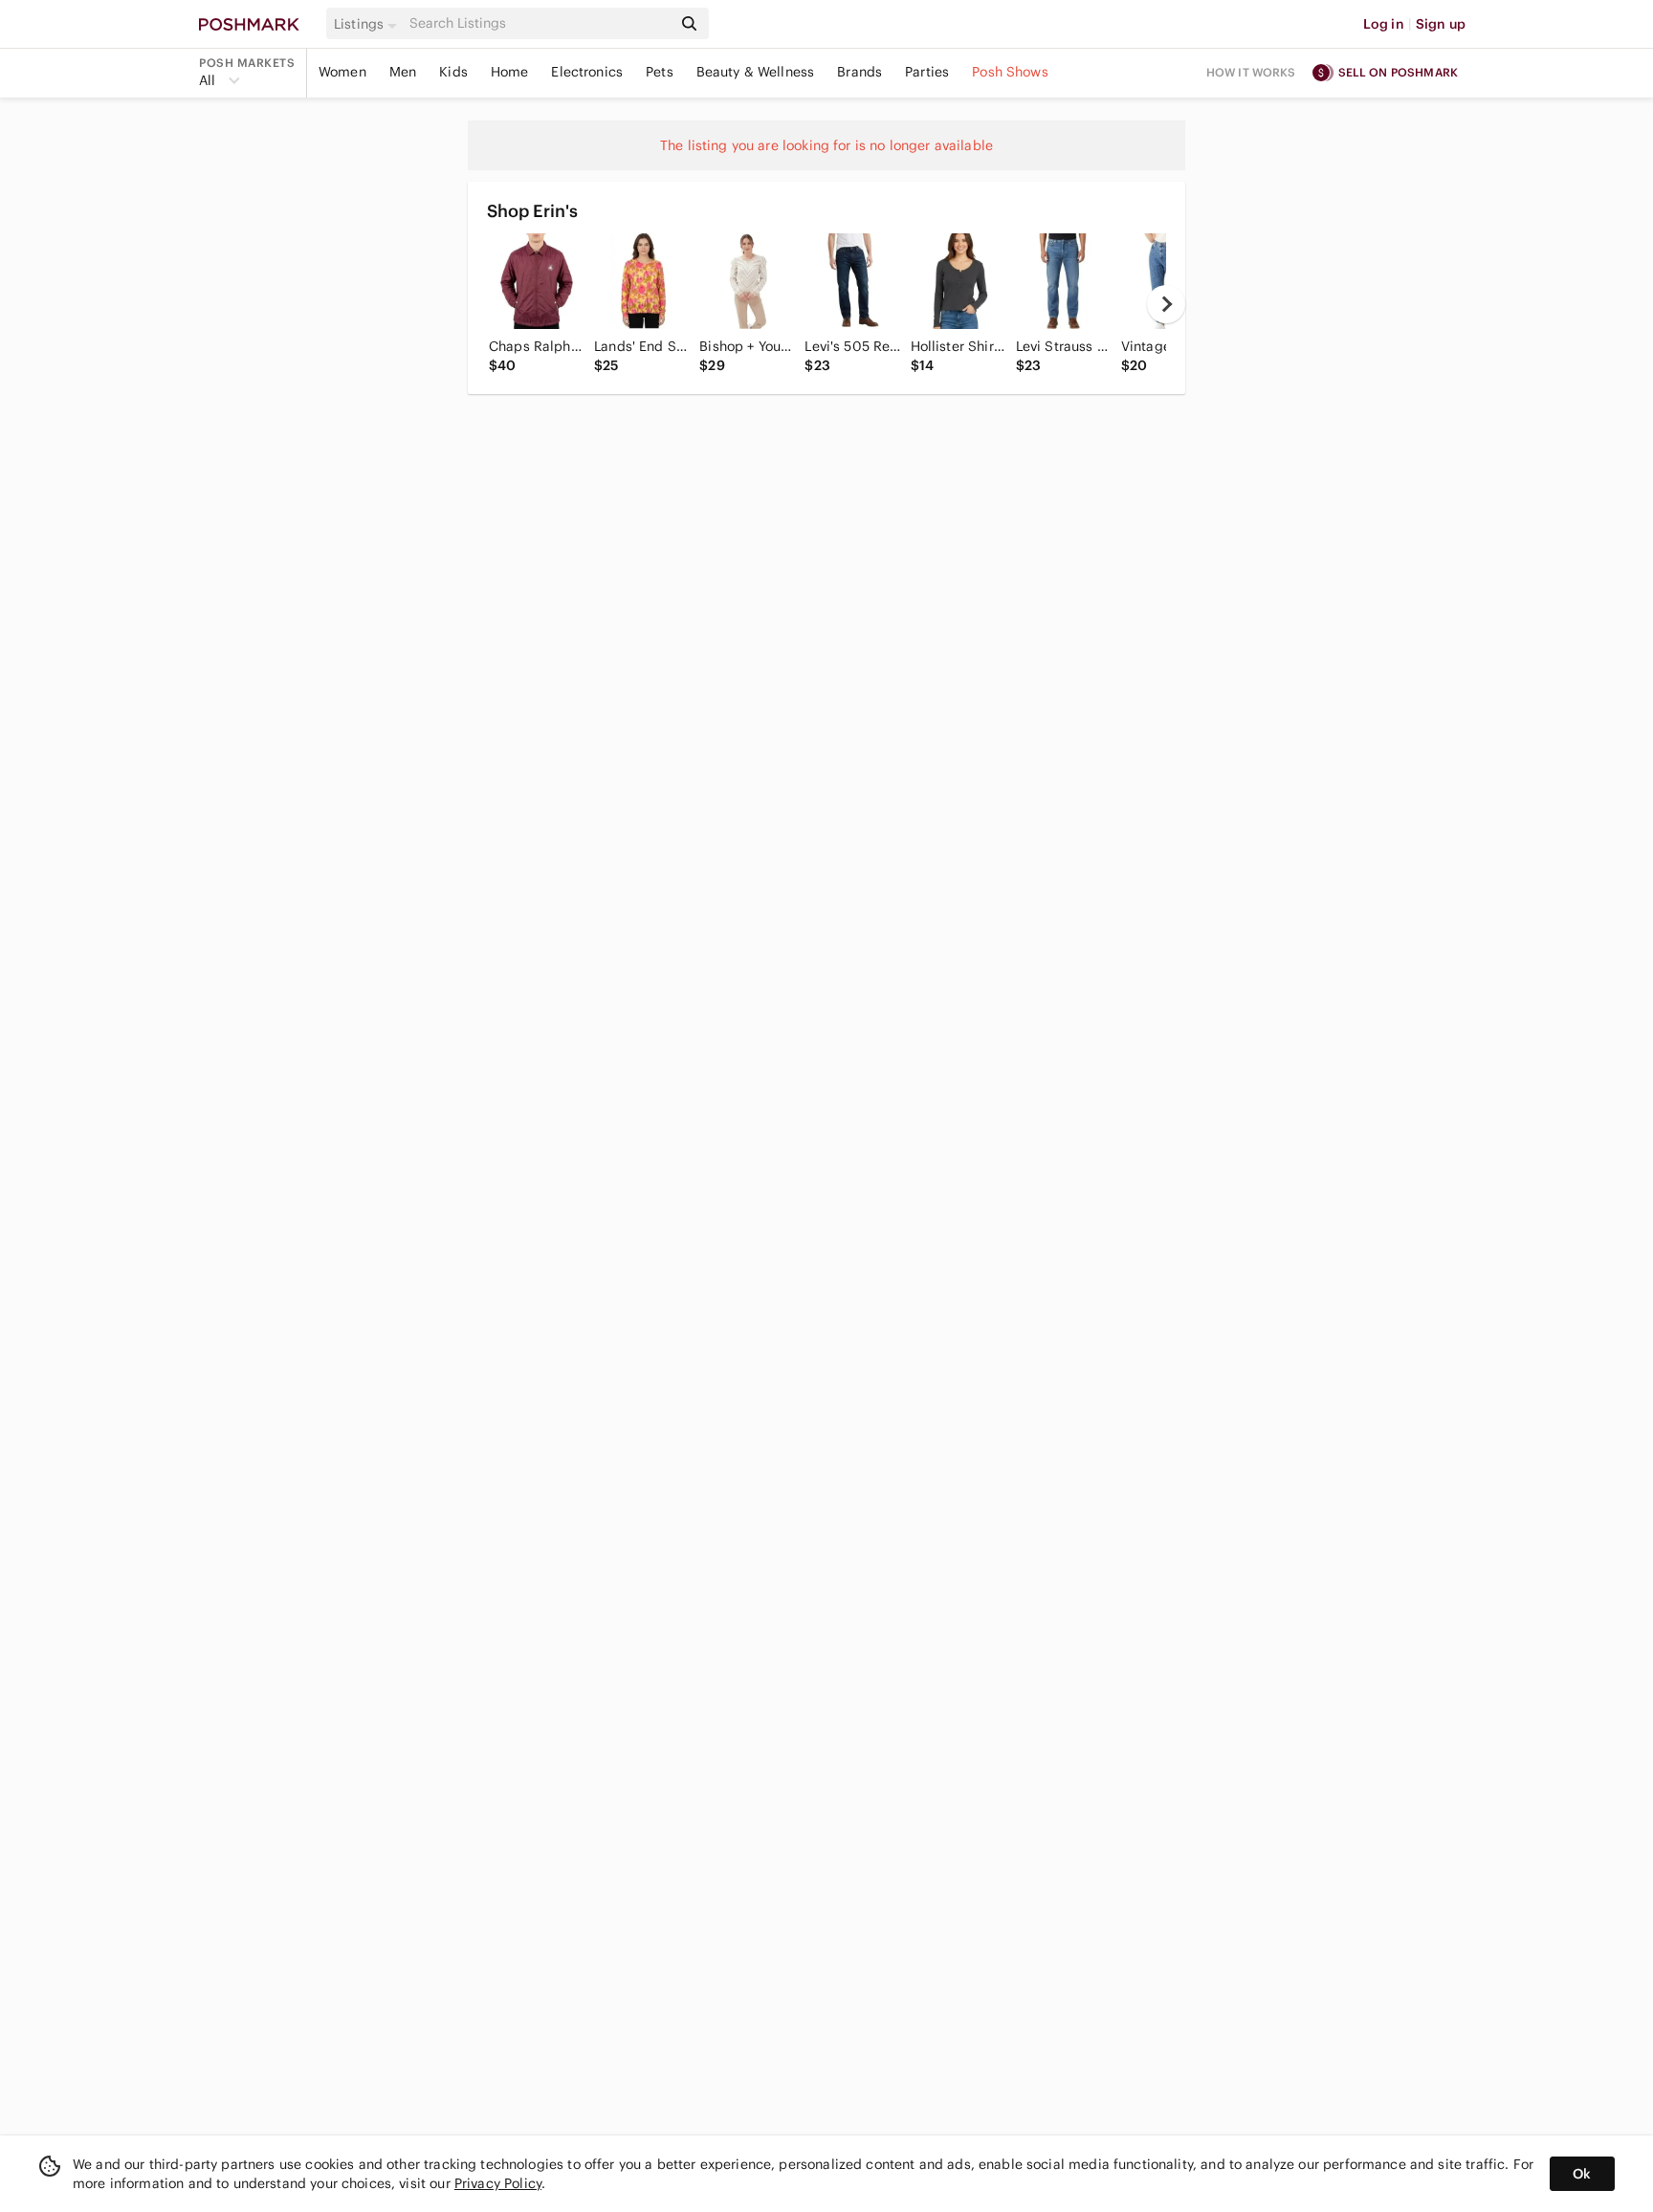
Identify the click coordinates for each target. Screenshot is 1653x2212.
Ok (1582, 2174)
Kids (453, 72)
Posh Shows (1010, 72)
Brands (860, 72)
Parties (927, 72)
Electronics (587, 72)
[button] (368, 24)
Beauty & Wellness (756, 72)
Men (403, 72)
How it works (1251, 72)
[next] (1166, 304)
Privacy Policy (498, 2183)
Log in (1384, 24)
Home (510, 72)
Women (342, 72)
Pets (660, 72)
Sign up (1441, 24)
